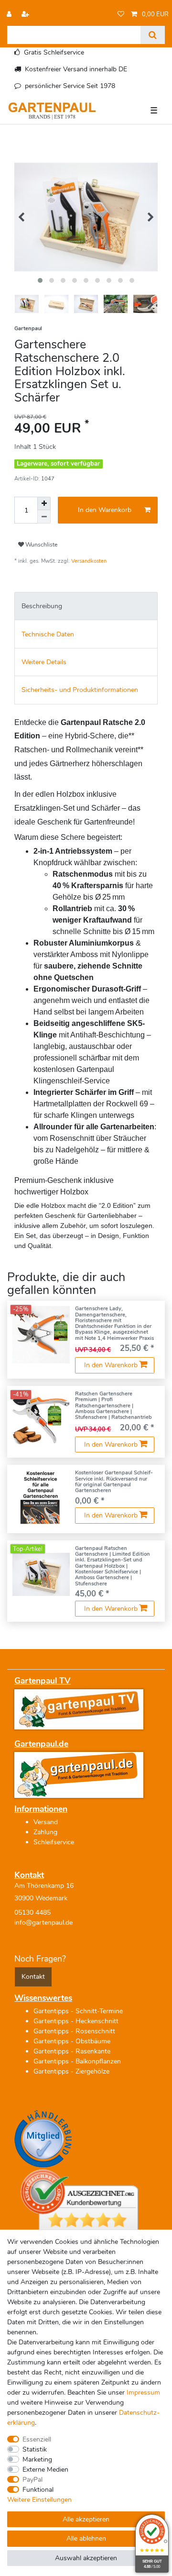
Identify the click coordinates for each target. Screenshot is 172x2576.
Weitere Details (44, 662)
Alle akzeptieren (86, 2519)
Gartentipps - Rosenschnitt (74, 2031)
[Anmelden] (10, 15)
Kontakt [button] (33, 1977)
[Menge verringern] (44, 517)
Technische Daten (48, 634)
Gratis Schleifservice (54, 52)
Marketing (37, 2459)
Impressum (143, 2392)
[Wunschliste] (121, 15)
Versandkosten (89, 561)
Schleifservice (54, 1842)
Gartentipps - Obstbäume (72, 2041)
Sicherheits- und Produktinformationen (80, 690)
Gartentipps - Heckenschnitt (76, 2021)
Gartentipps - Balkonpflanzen (77, 2061)
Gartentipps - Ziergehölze (71, 2071)
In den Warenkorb (105, 510)
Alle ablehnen (86, 2538)
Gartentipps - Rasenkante (72, 2051)
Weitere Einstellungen (39, 2500)
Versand (46, 1822)
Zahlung (45, 1832)
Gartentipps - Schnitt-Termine (78, 2011)
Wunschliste (41, 545)
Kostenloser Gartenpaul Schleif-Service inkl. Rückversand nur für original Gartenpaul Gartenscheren (114, 1482)
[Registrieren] (26, 15)
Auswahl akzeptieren (86, 2558)
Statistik (35, 2449)
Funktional (38, 2490)
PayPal (32, 2480)
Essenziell (37, 2439)
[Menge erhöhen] (44, 503)
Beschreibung (42, 606)
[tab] (86, 606)
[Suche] (153, 35)
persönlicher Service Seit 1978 (70, 86)
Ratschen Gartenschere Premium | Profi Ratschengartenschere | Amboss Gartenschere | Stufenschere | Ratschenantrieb (113, 1406)
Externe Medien (45, 2470)
